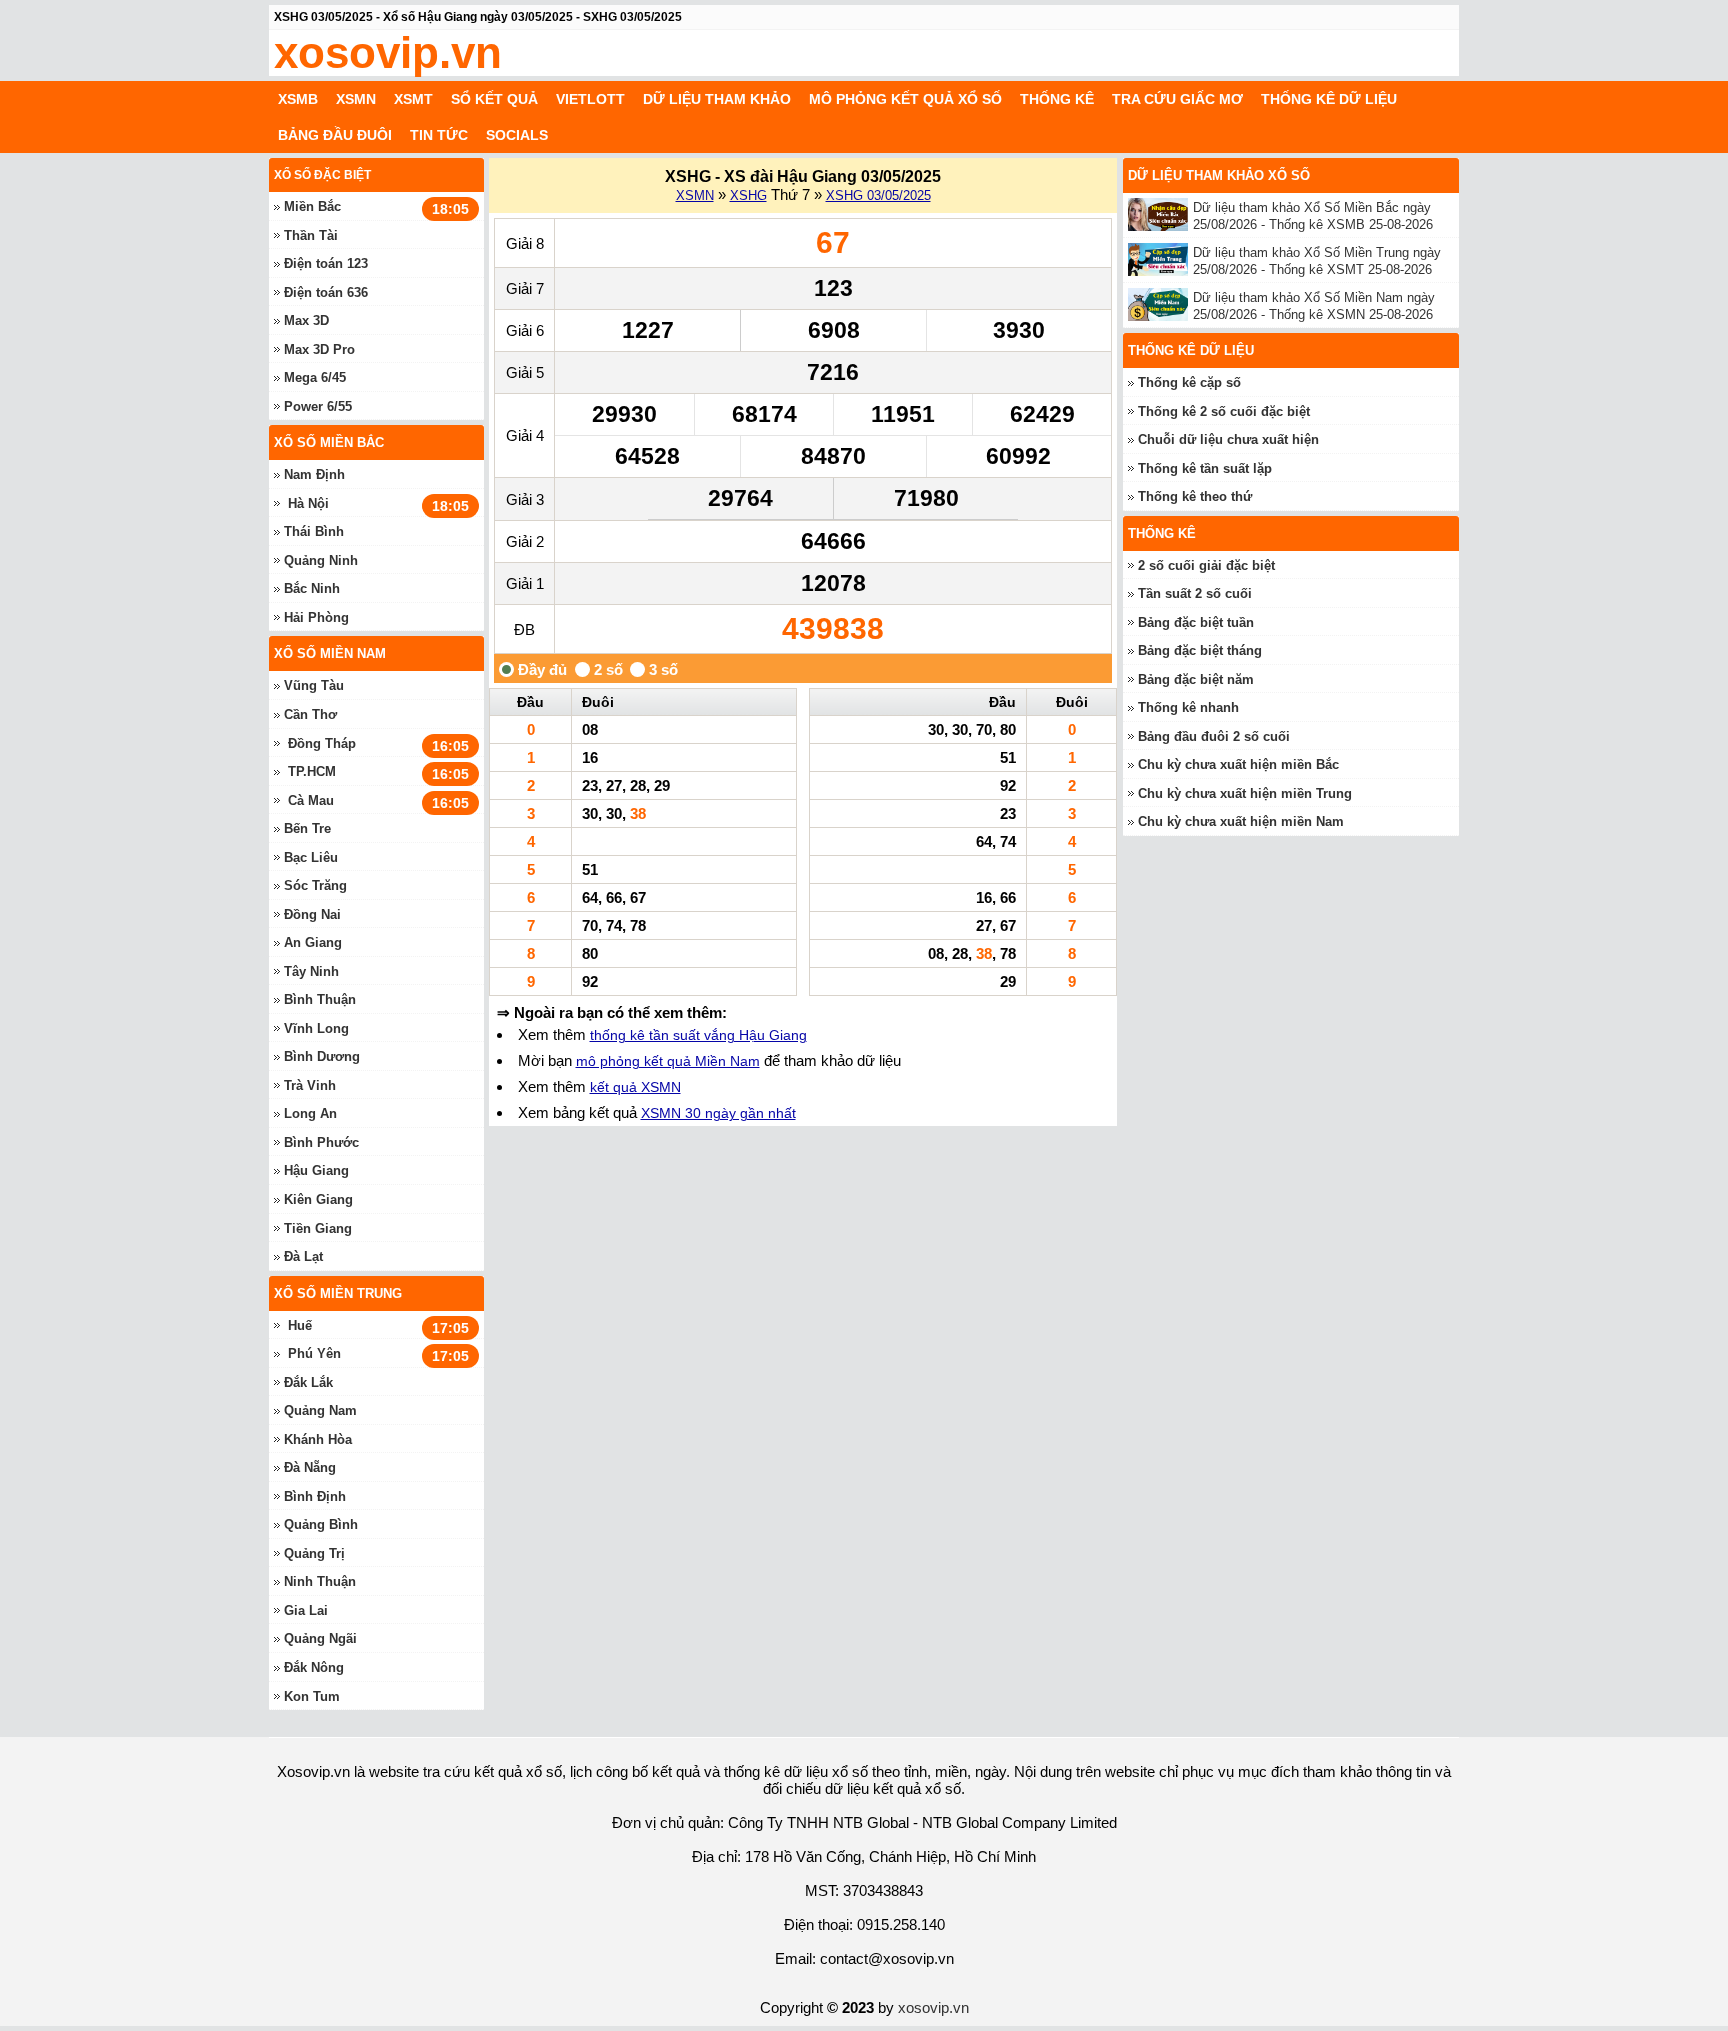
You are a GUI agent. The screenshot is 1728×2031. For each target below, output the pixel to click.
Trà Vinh (310, 1085)
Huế (300, 1325)
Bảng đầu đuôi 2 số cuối (1214, 736)
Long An (310, 1113)
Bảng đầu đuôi (335, 135)
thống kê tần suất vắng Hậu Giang (698, 1035)
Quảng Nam (320, 1410)
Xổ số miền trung (338, 1293)
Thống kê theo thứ (1195, 496)
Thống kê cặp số (1189, 382)
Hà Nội (308, 503)
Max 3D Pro (319, 349)
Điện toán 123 (326, 263)
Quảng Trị (314, 1553)
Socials (517, 135)
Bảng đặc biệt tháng (1200, 650)
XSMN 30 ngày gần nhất (718, 1113)
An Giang (313, 942)
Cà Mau (311, 800)
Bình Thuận (320, 999)
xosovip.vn (388, 53)
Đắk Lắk (308, 1382)
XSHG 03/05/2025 (878, 195)
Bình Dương (322, 1056)
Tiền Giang (318, 1228)
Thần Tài (311, 235)
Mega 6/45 (315, 377)
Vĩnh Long (316, 1028)
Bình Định (315, 1496)
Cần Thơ (310, 714)
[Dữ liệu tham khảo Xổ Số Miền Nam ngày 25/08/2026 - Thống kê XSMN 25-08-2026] (1160, 304)
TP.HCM (312, 771)
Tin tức (439, 135)
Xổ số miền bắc (329, 442)
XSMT (413, 99)
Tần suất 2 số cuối (1195, 593)
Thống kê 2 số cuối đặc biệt (1224, 411)
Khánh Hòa (318, 1439)
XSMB (298, 99)
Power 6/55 (318, 406)
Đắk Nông (314, 1667)
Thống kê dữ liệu (1329, 99)
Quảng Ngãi (320, 1638)
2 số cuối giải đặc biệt (1206, 565)
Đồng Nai (312, 914)
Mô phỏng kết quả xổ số (905, 99)
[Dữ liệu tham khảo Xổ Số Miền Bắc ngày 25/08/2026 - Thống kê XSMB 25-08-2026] (1160, 214)
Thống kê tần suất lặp (1205, 468)
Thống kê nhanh (1188, 707)
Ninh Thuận (320, 1581)
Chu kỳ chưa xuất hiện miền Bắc (1238, 764)
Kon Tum (312, 1696)
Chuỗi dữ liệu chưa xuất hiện (1228, 439)
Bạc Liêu (311, 857)
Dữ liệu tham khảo (717, 99)
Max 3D (306, 320)
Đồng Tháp (322, 743)
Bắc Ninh (312, 588)
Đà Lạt (303, 1256)
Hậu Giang (316, 1170)
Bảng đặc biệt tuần (1196, 622)
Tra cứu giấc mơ (1177, 99)
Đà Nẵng (310, 1467)
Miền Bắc (312, 206)
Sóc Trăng (315, 885)
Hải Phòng (316, 617)
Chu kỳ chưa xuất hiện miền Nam (1241, 821)
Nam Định (314, 474)
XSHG (748, 195)
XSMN (356, 99)
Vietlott (590, 99)
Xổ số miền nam (330, 653)
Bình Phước (321, 1142)
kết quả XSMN (635, 1087)
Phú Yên (314, 1353)
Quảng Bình (321, 1524)
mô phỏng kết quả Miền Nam (668, 1061)
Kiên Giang (318, 1199)
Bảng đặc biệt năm (1196, 679)
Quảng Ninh (321, 560)
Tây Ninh (311, 971)
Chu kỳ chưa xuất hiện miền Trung (1245, 793)
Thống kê (1057, 99)
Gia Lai (306, 1610)
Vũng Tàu (314, 685)
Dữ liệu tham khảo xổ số (1219, 175)
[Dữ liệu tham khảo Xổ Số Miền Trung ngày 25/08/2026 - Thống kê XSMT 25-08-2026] (1160, 259)
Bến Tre (307, 828)
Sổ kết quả (494, 99)
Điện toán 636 (326, 292)
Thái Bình (314, 531)
